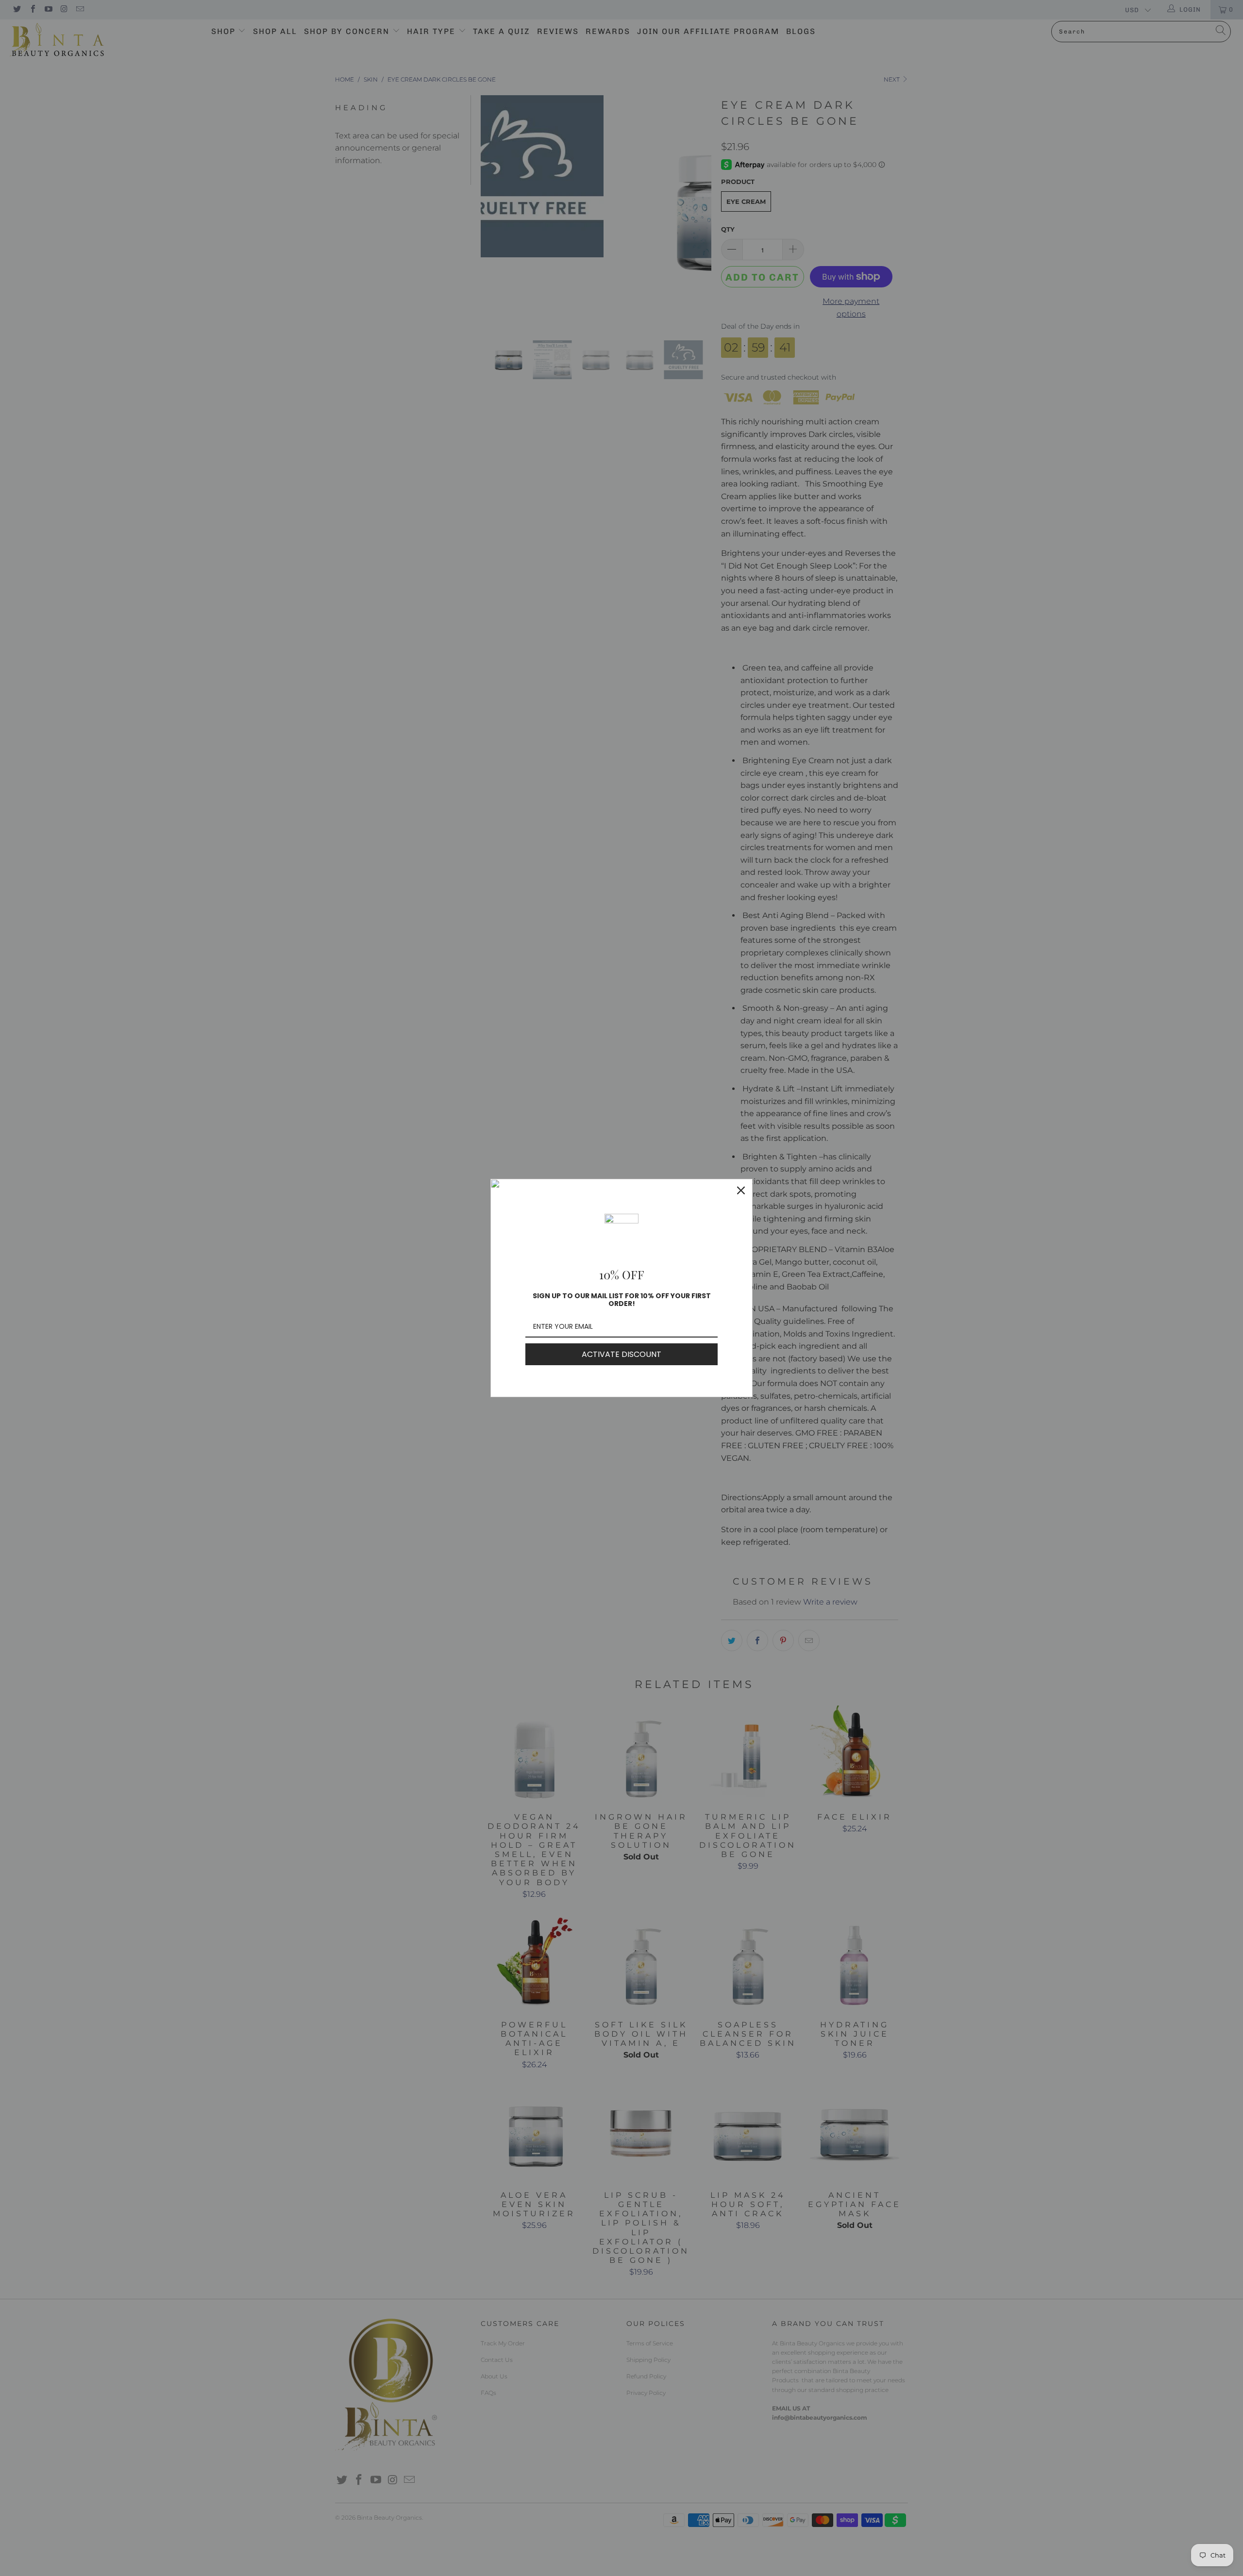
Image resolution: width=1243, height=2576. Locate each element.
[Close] (741, 1190)
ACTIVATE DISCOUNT (621, 1354)
